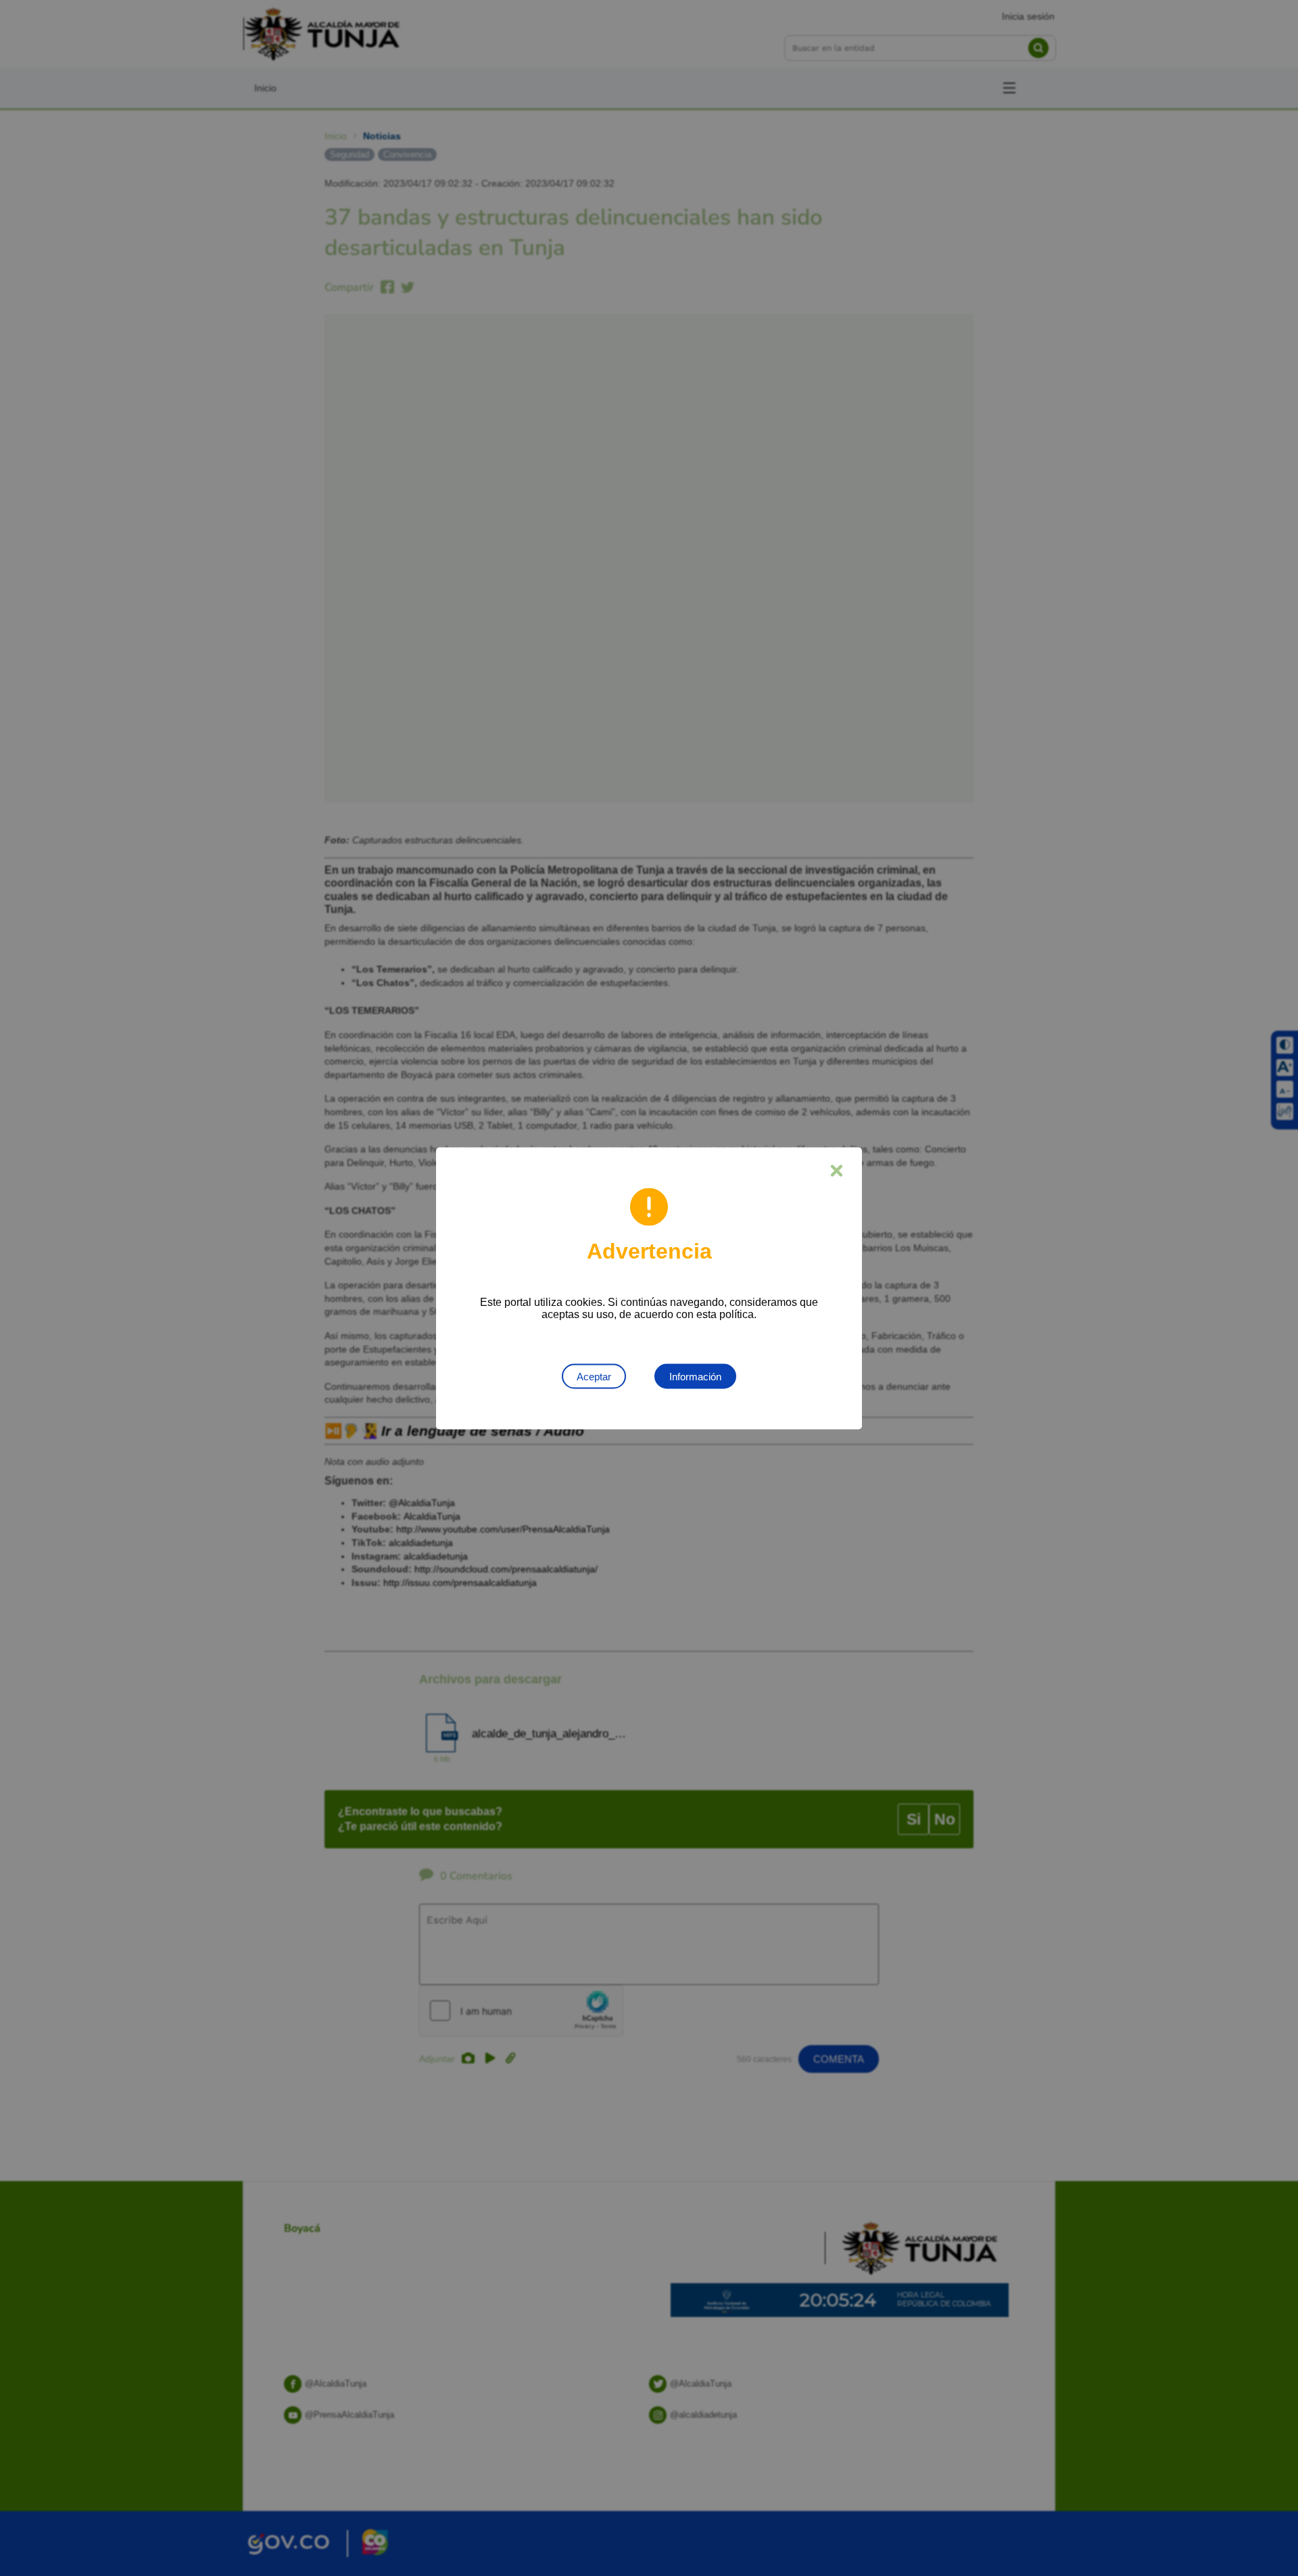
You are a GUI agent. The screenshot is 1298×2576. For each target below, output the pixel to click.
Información (695, 1376)
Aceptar (594, 1376)
